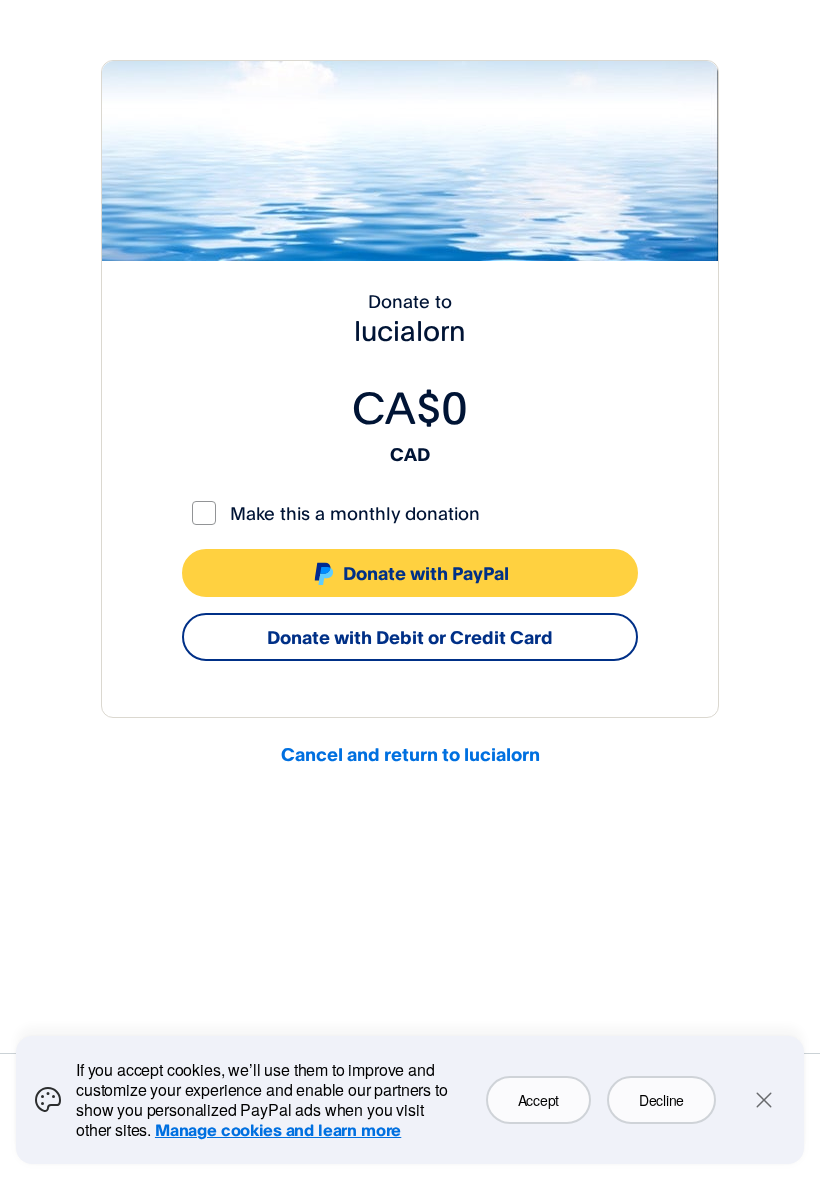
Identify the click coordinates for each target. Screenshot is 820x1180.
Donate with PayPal (426, 573)
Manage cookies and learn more (278, 1130)
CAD (410, 454)
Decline (661, 1100)
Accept (538, 1100)
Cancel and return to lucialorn (410, 754)
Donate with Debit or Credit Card (410, 637)
